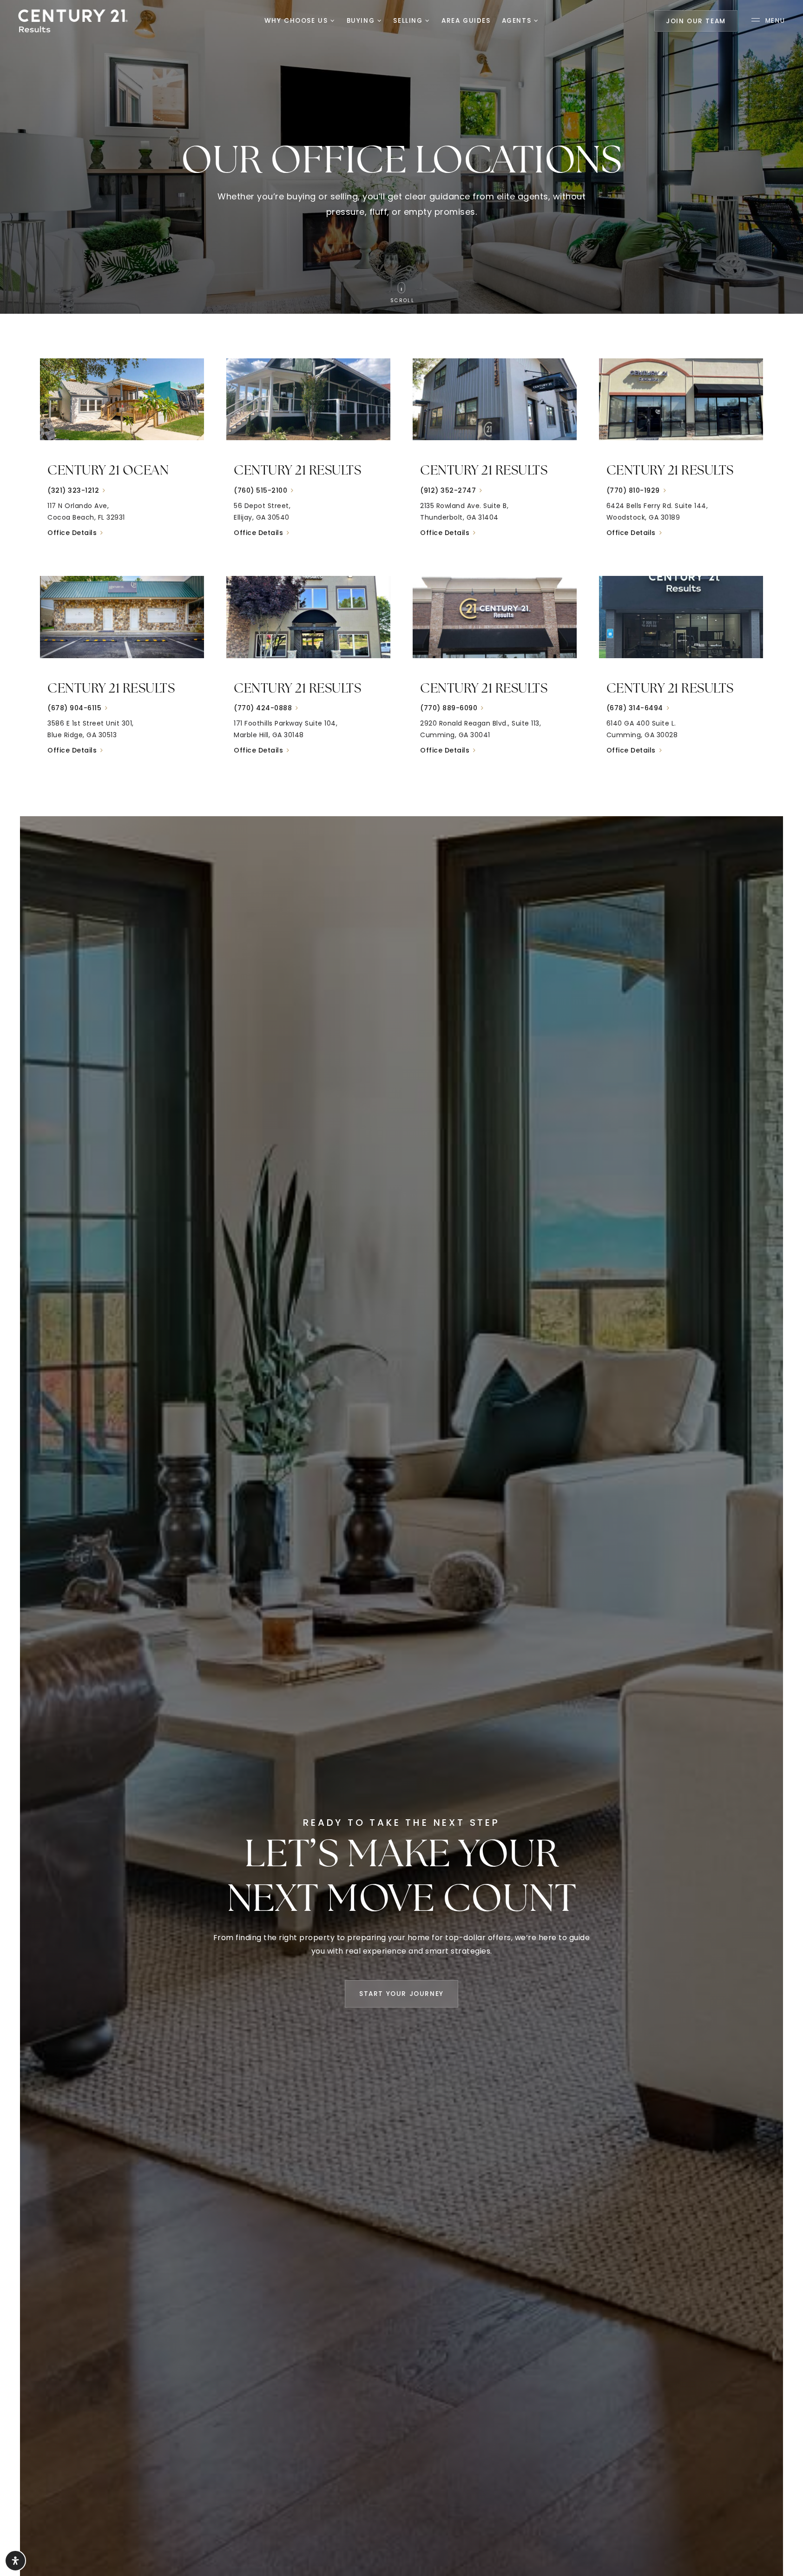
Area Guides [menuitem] (466, 21)
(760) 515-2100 (260, 490)
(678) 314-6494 (635, 708)
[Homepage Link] (73, 20)
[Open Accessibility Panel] (15, 2561)
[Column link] (122, 456)
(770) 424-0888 (263, 708)
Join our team (696, 21)
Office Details (72, 533)
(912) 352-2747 (448, 490)
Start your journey (401, 1994)
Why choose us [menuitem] (297, 21)
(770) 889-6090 (449, 708)
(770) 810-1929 (633, 490)
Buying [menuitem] (362, 21)
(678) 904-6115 (74, 708)
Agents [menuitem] (518, 21)
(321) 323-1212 (73, 490)
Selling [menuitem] (409, 21)
